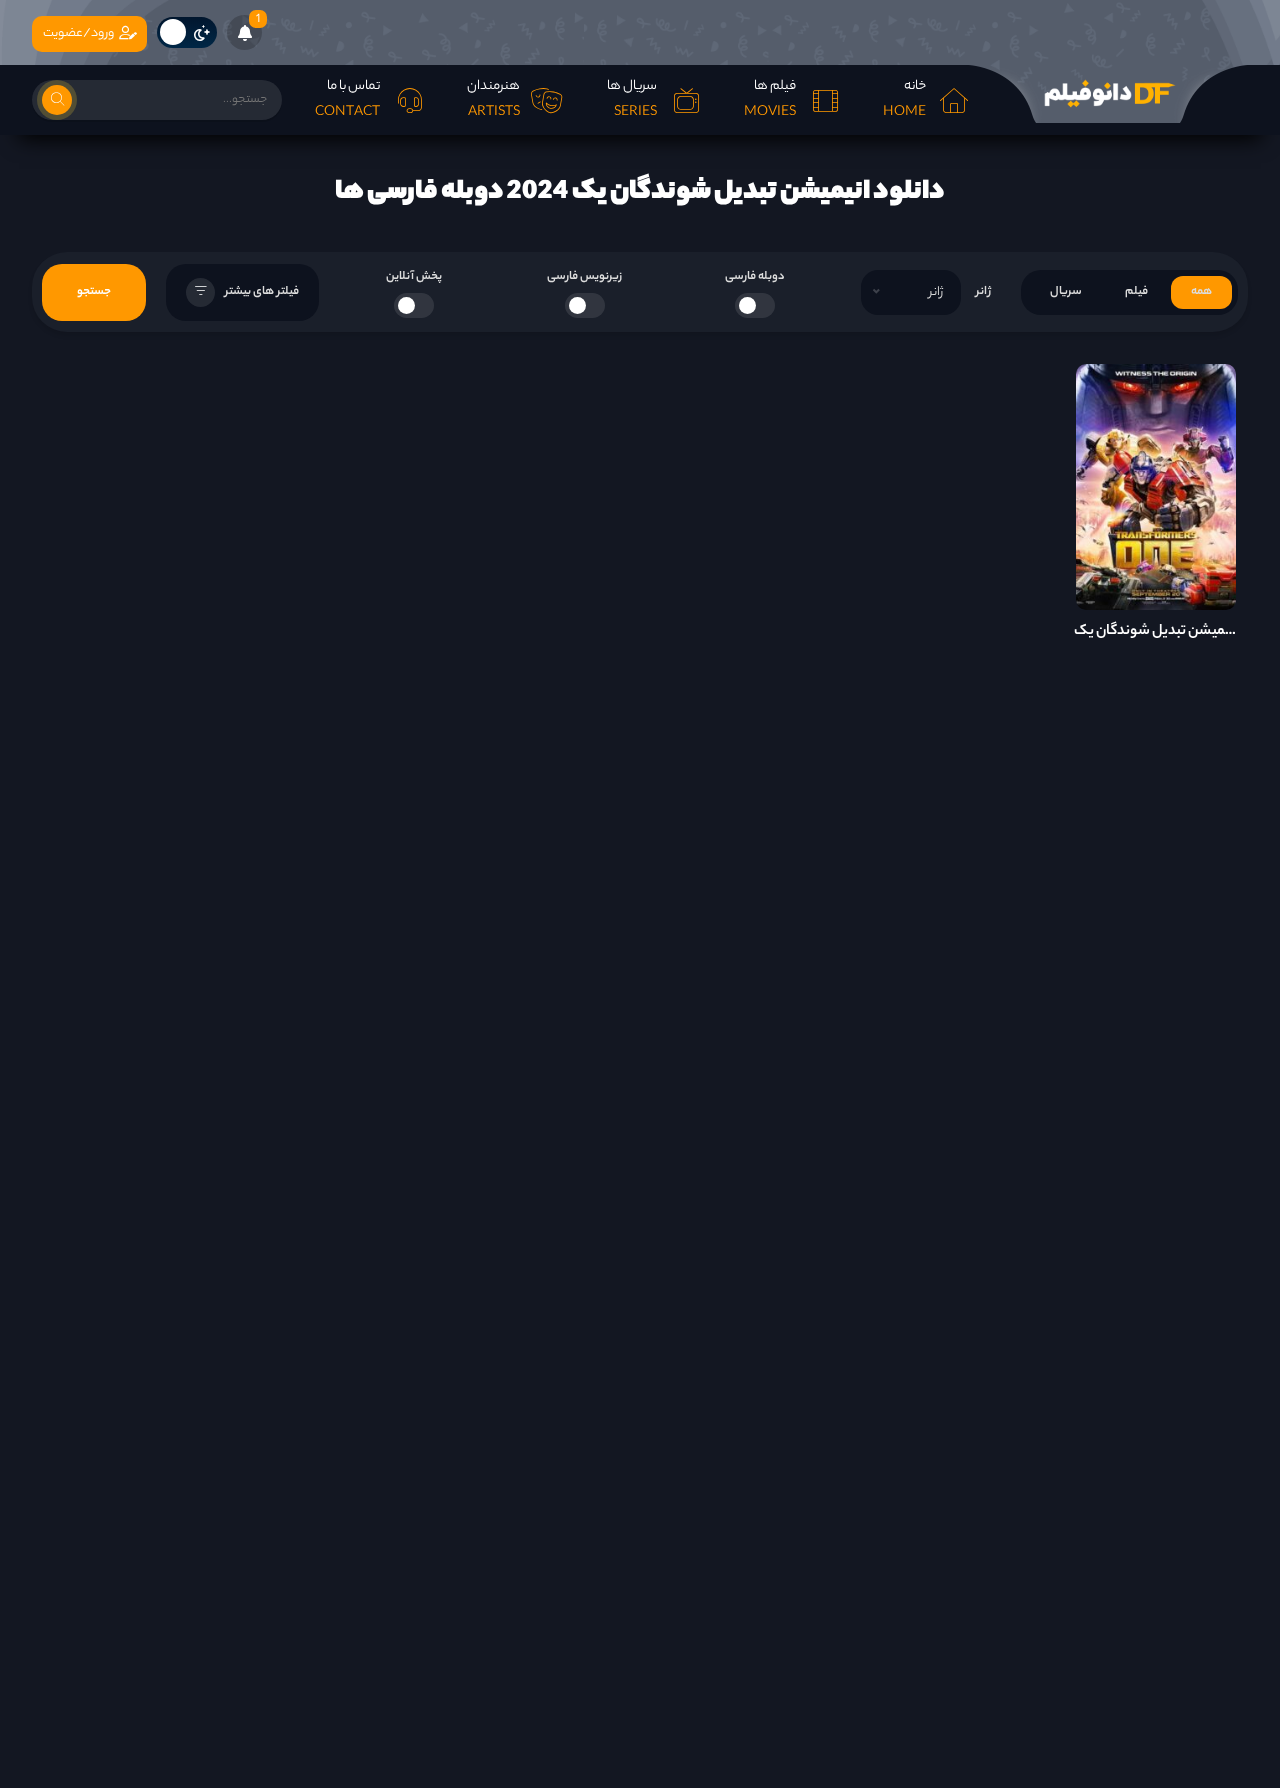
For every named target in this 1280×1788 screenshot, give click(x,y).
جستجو (94, 292)
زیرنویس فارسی (584, 277)
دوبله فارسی (755, 277)
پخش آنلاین (414, 277)
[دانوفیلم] (1108, 94)
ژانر (983, 292)
